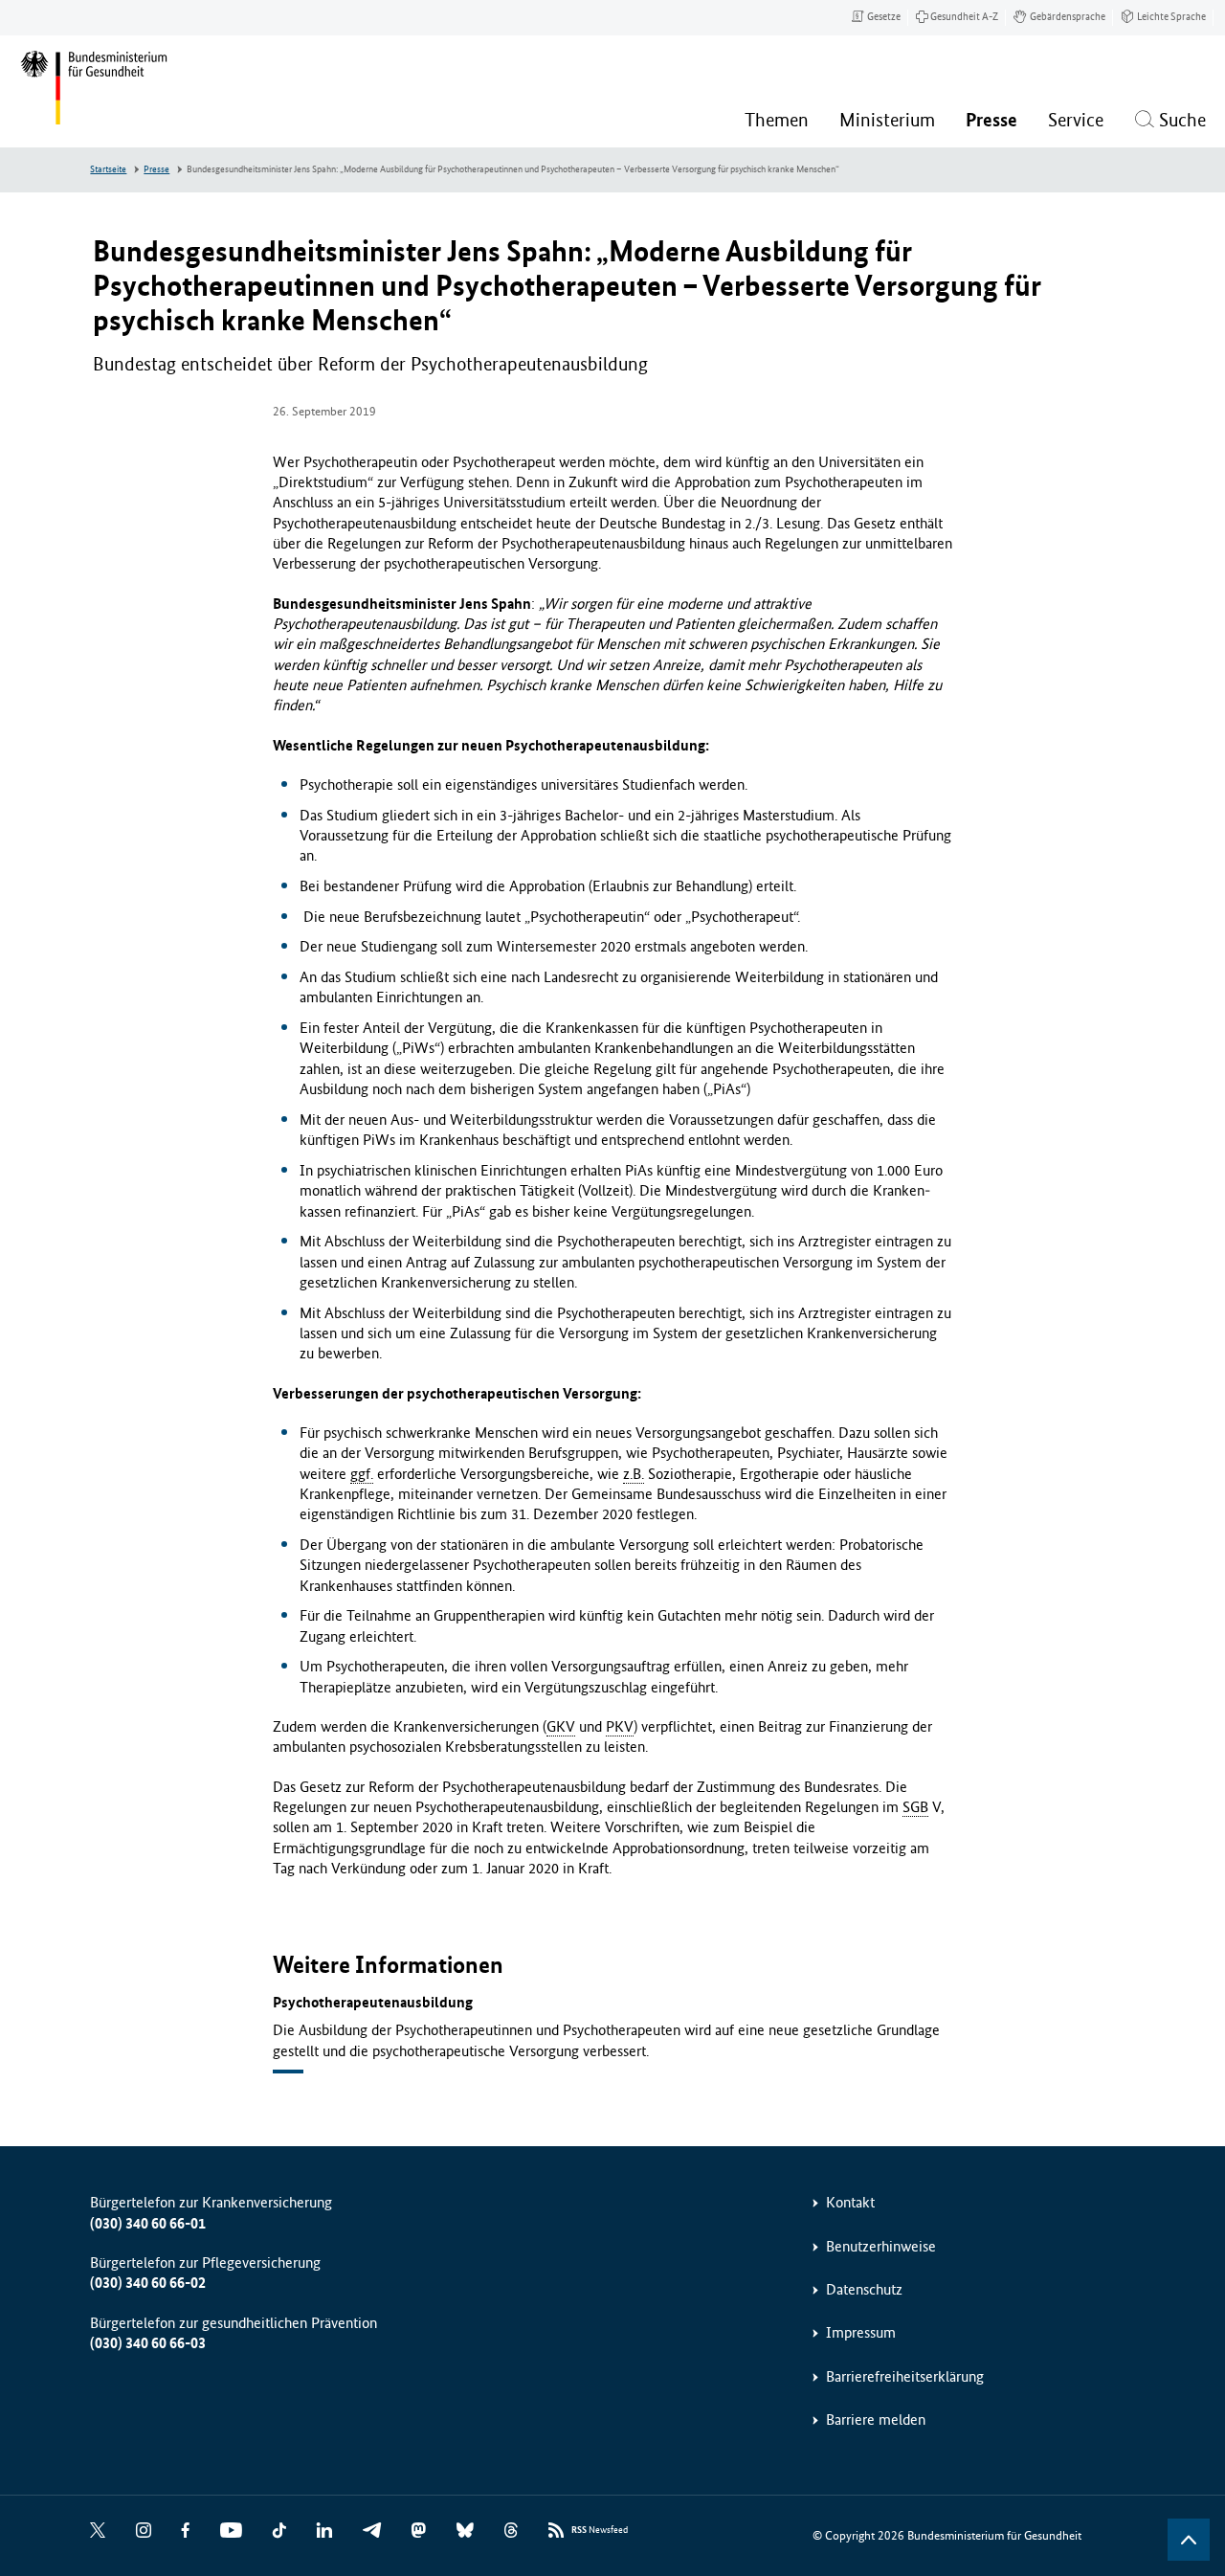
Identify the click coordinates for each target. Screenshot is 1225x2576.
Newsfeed (600, 2530)
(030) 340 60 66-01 (148, 2223)
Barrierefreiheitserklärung (905, 2376)
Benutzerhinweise (881, 2246)
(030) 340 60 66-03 (148, 2343)
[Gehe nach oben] (1189, 2540)
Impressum (861, 2332)
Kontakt (850, 2202)
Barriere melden (876, 2419)
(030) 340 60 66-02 (148, 2283)
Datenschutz (864, 2289)
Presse (156, 169)
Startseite (108, 169)
